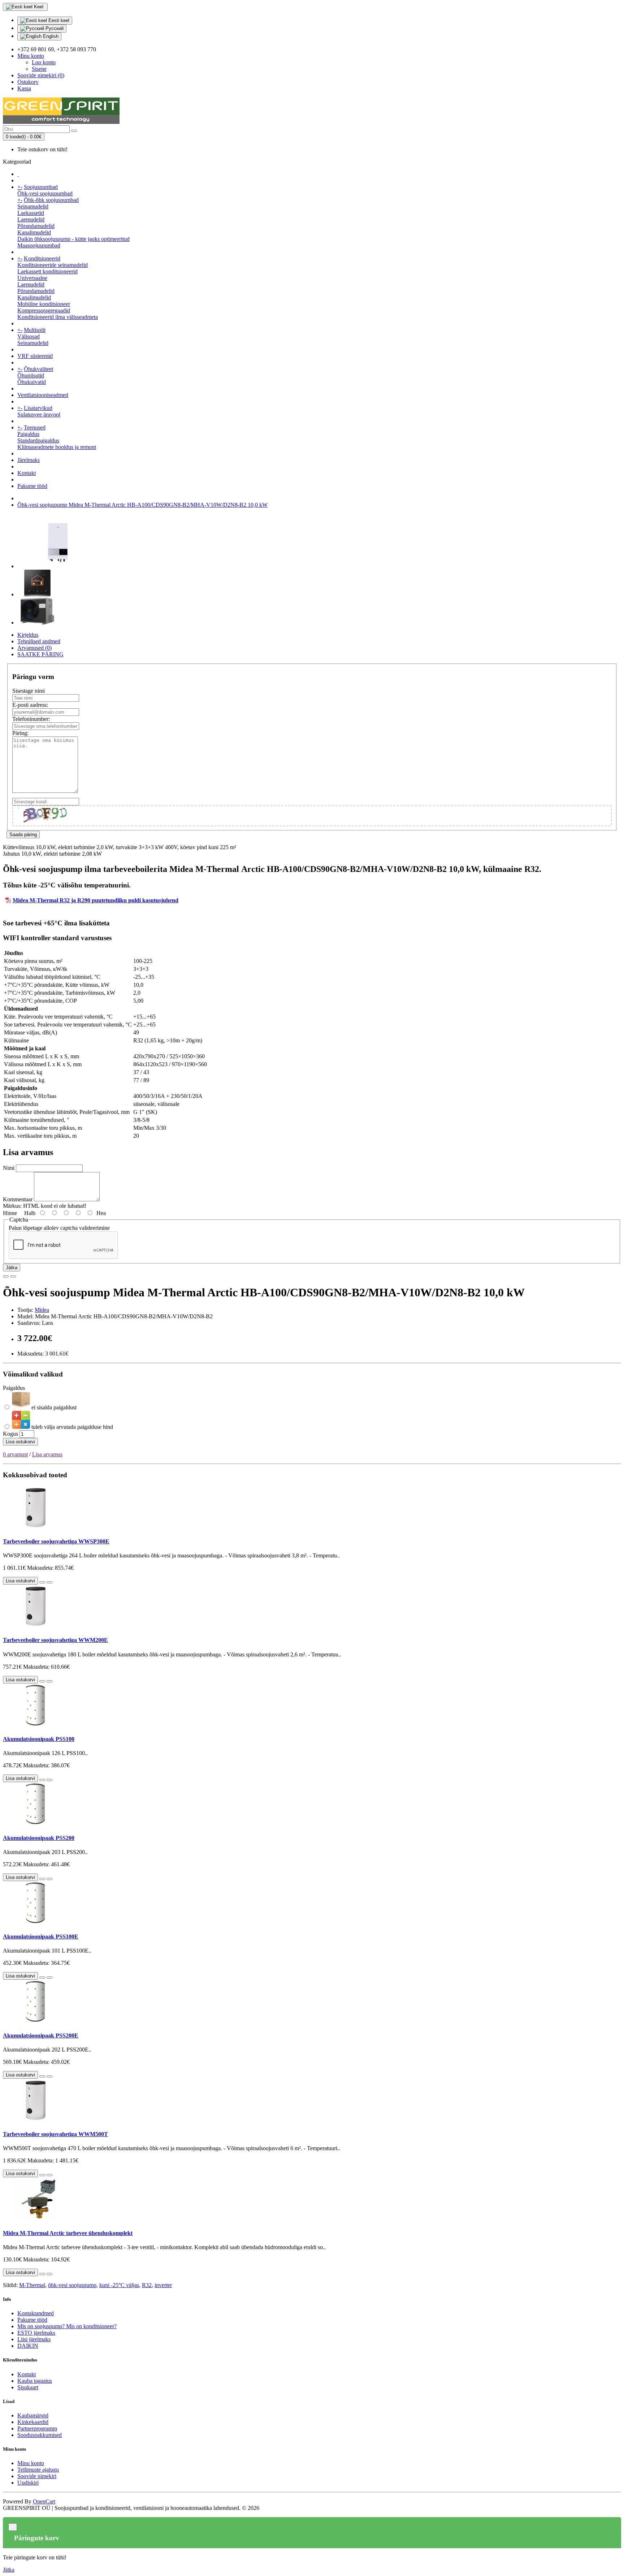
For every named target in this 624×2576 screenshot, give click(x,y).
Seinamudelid (33, 206)
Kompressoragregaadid (44, 310)
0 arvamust (15, 1454)
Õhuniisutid (31, 375)
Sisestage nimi (29, 691)
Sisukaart (28, 2387)
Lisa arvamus (47, 1454)
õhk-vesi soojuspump (72, 2285)
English (50, 36)
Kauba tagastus (35, 2381)
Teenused (35, 427)
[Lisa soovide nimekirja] (6, 1276)
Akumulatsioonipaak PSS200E (41, 2035)
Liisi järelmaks (34, 2339)
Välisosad (29, 336)
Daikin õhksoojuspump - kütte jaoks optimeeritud (73, 239)
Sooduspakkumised (40, 2435)
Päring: (20, 733)
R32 (147, 2285)
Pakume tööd (32, 486)
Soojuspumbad (41, 187)
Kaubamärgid (33, 2415)
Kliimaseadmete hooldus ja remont (57, 447)
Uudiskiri (28, 2483)
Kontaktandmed (36, 2313)
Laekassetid (31, 213)
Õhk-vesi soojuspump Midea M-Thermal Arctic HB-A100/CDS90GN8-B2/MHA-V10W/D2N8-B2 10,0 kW (142, 505)
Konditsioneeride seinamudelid (53, 265)
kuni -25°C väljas (119, 2285)
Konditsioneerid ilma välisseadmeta (58, 317)
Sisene (39, 69)
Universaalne (32, 278)
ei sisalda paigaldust (53, 1407)
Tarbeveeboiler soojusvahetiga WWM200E (55, 1640)
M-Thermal (32, 2285)
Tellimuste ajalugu (38, 2470)
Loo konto (44, 62)
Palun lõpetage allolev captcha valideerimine (59, 1228)
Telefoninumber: (31, 719)
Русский (54, 28)
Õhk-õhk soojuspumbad (51, 200)
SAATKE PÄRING (40, 654)
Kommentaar (18, 1199)
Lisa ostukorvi (20, 1442)
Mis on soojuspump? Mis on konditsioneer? (67, 2326)
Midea (42, 1310)
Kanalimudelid (34, 232)
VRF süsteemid (35, 356)
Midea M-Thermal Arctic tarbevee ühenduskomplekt (68, 2233)
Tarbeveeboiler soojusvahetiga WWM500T (55, 2134)
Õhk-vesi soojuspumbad (45, 193)
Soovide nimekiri (37, 2476)
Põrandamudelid (36, 226)
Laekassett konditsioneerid (47, 271)
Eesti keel (58, 20)
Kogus (10, 1434)
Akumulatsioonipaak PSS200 (39, 1838)
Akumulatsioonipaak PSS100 (39, 1739)
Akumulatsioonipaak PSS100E (41, 1937)
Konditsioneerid (42, 258)
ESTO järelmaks (36, 2333)
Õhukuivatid (32, 382)
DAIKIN (28, 2346)
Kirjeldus (28, 635)
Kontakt (27, 473)
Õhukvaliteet (38, 369)
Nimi (9, 1168)
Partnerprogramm (37, 2428)
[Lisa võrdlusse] (13, 1276)
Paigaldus (28, 434)
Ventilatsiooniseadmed (43, 395)
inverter (163, 2285)
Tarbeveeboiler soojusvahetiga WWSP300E (56, 1541)
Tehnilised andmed (39, 641)
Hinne (10, 1213)
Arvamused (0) (34, 648)
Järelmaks (29, 460)
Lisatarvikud (38, 408)
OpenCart (44, 2501)
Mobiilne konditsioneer (44, 304)
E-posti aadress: (30, 705)
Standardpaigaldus (38, 440)
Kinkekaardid (33, 2422)
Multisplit (35, 330)
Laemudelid (31, 219)
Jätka (12, 1268)
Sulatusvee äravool (39, 414)
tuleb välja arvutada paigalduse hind (71, 1427)
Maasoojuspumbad (39, 245)
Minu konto (31, 2463)
